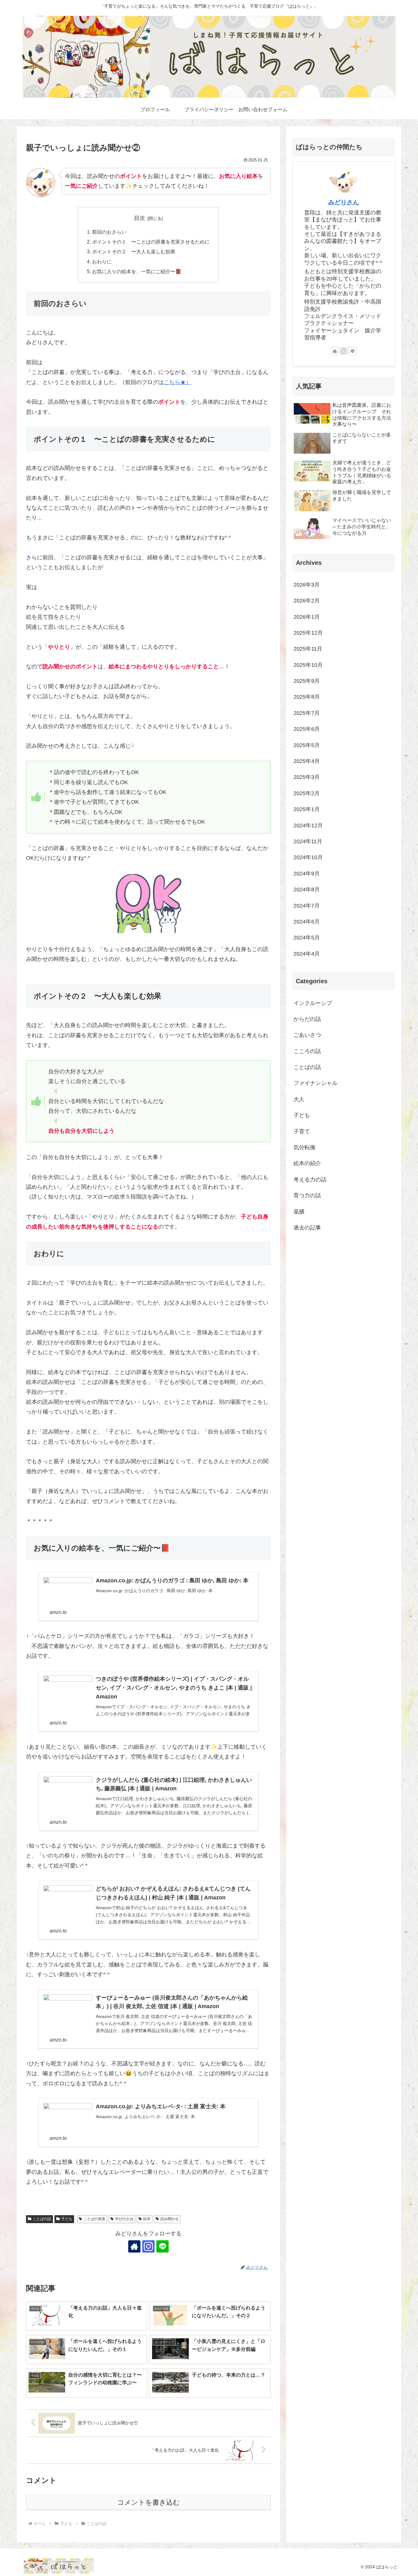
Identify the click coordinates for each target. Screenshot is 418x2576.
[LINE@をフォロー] (162, 2246)
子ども (67, 2219)
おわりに (102, 262)
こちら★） (177, 382)
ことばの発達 (94, 2219)
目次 (140, 218)
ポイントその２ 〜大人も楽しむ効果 (136, 251)
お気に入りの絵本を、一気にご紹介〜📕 (137, 271)
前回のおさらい (109, 232)
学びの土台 (124, 2219)
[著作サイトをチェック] (134, 2246)
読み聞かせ (170, 2219)
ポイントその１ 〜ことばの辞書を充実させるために (151, 242)
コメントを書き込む (149, 2502)
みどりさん (344, 202)
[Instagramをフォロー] (148, 2246)
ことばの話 (42, 2219)
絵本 (147, 2219)
